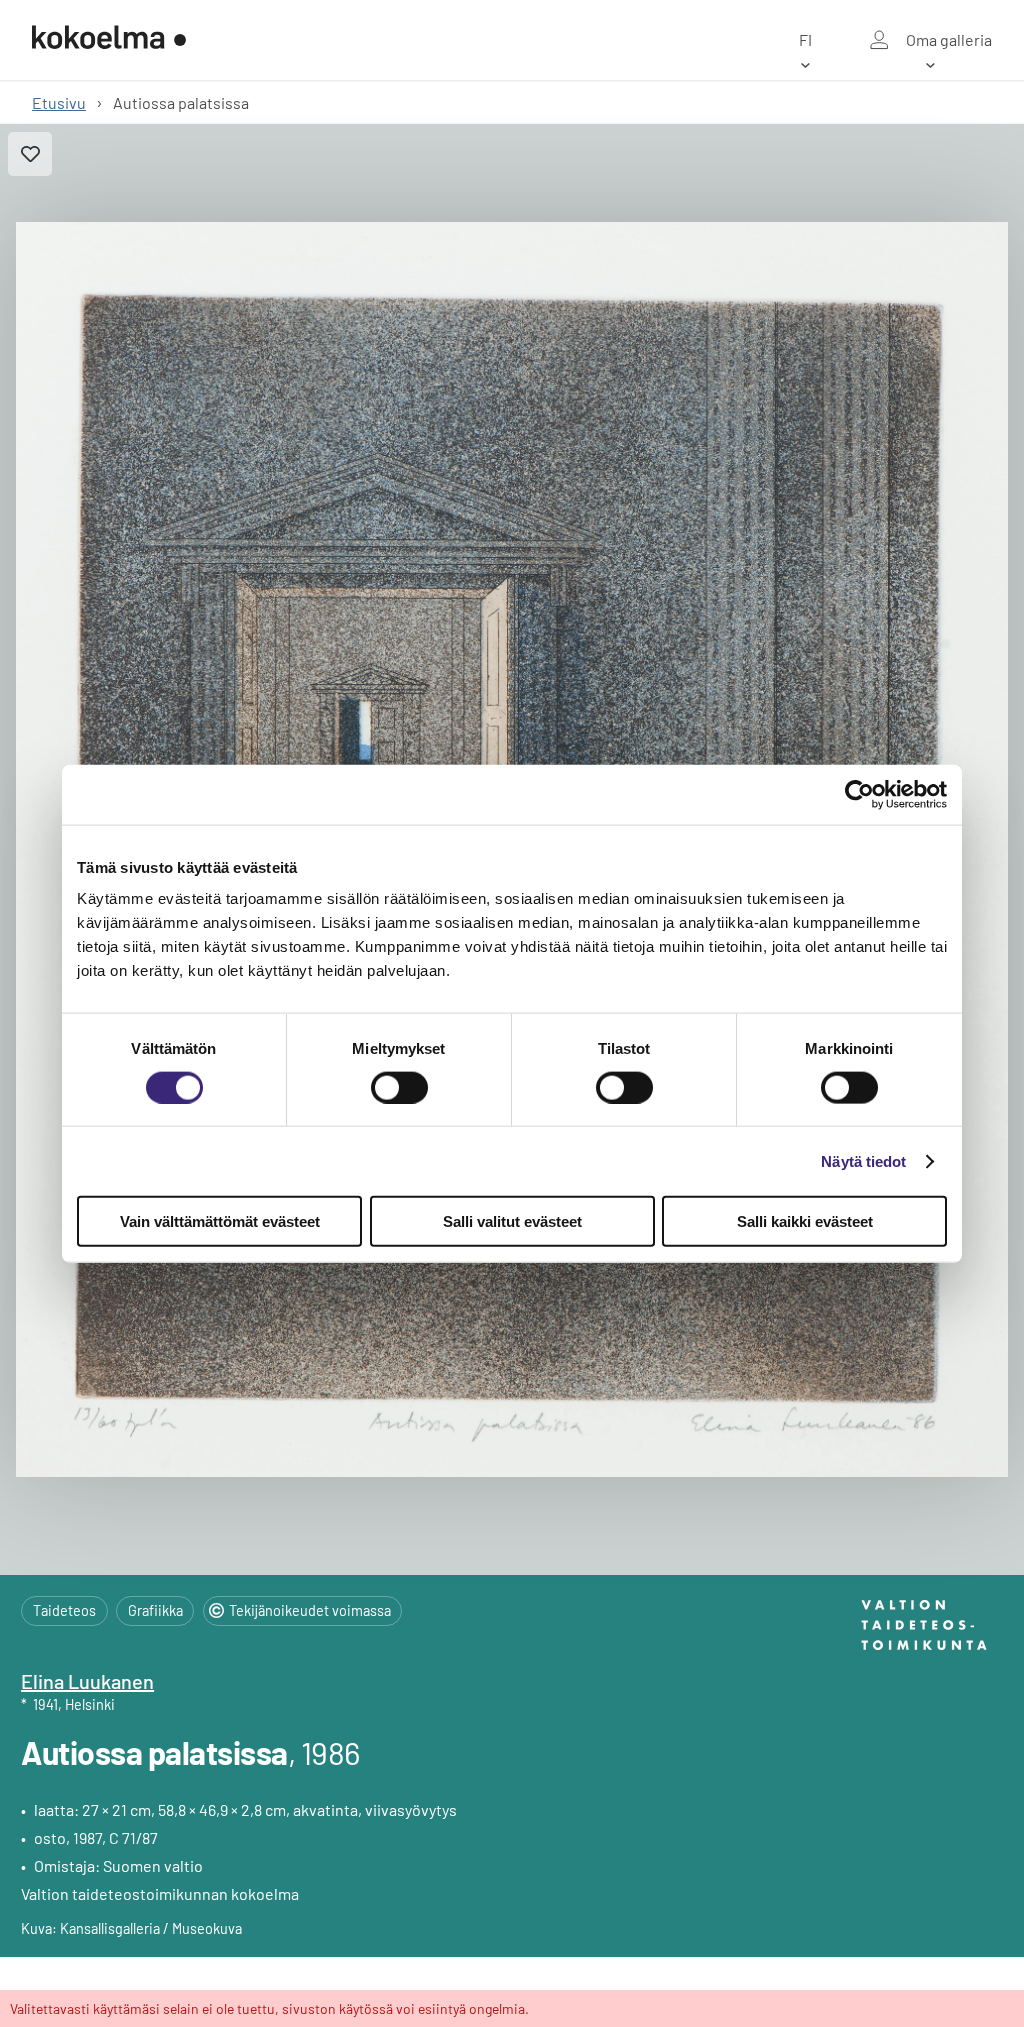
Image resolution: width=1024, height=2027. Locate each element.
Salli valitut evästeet (512, 1221)
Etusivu (59, 102)
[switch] (399, 1087)
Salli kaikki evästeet (805, 1221)
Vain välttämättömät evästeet (220, 1221)
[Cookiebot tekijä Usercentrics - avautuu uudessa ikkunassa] (859, 794)
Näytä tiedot (863, 1160)
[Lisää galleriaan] (30, 154)
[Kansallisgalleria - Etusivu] (109, 39)
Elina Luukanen (87, 1681)
